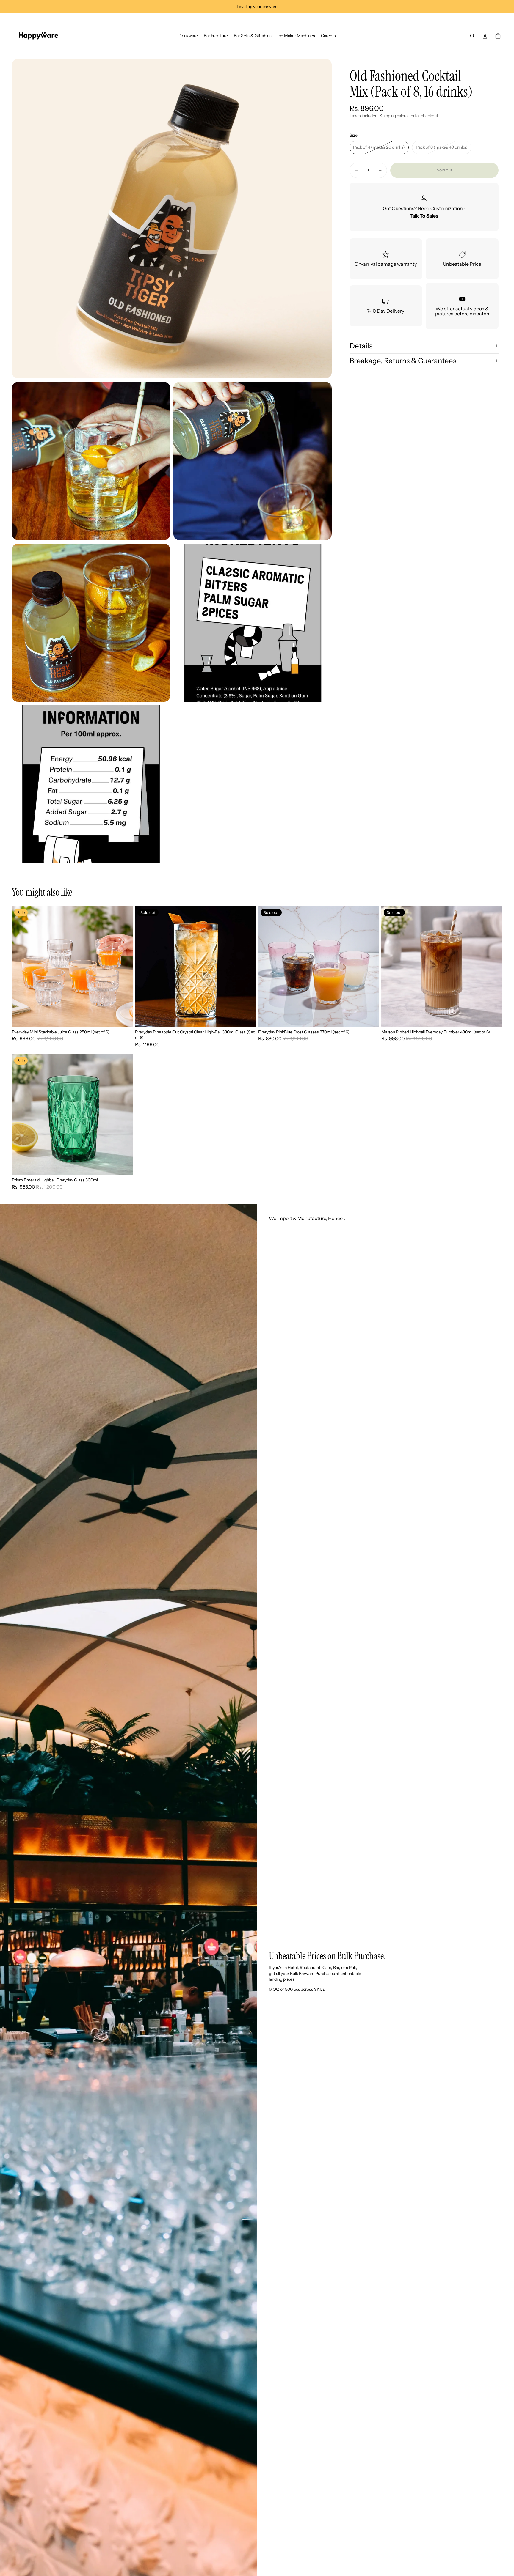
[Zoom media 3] (253, 461)
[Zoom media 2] (91, 461)
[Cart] (498, 36)
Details (361, 346)
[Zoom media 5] (253, 623)
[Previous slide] (21, 967)
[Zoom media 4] (91, 623)
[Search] (472, 36)
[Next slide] (124, 967)
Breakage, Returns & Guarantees (403, 361)
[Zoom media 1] (172, 219)
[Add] (123, 1018)
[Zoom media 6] (91, 784)
